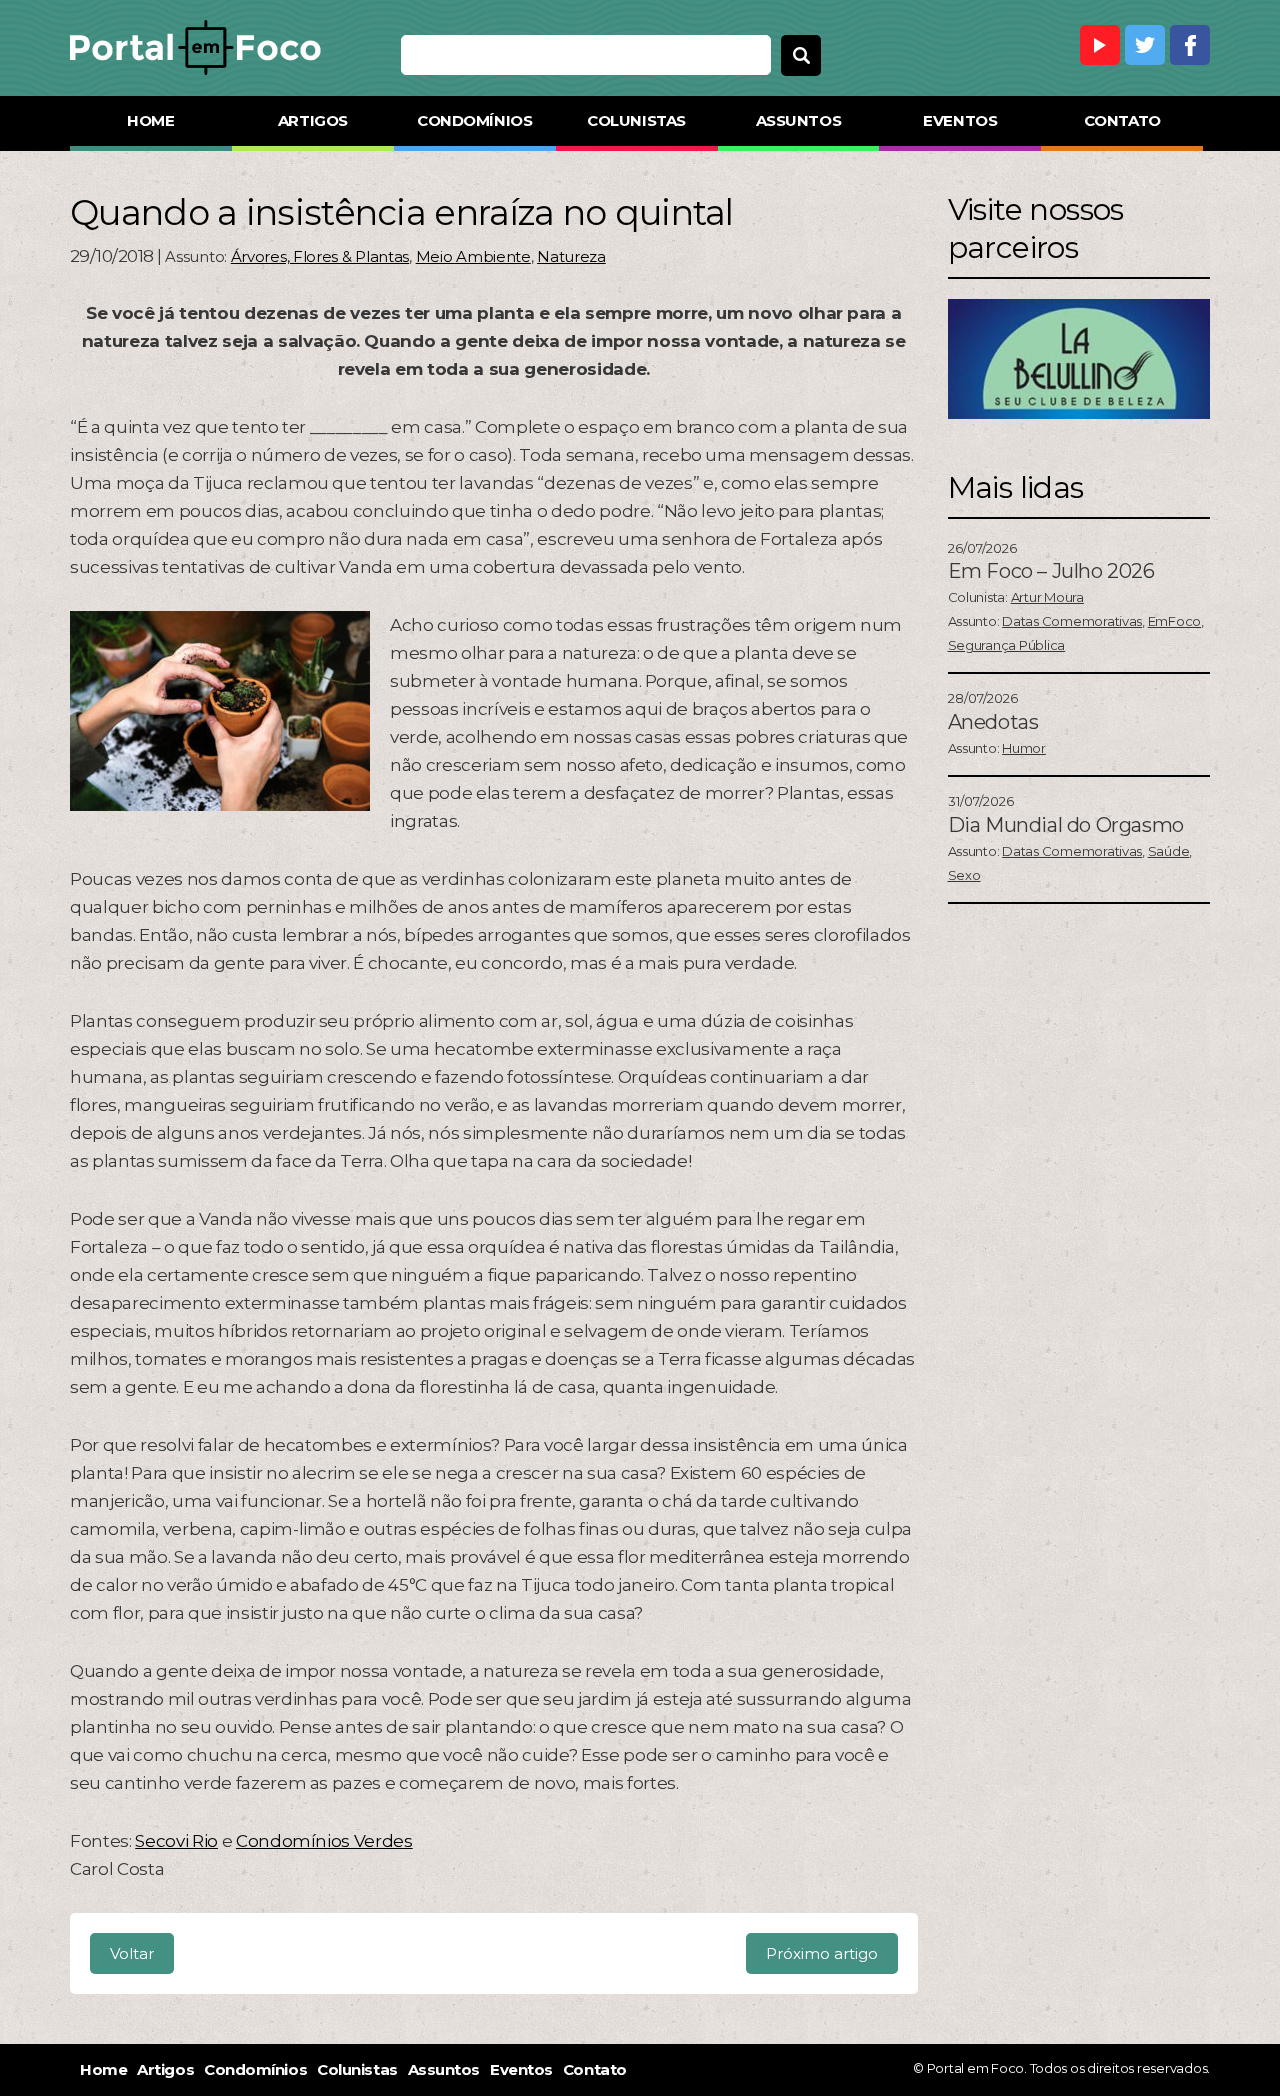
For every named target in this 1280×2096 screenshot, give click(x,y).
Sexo (964, 875)
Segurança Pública (1007, 645)
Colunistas (636, 120)
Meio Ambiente (473, 256)
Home (150, 120)
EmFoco (1174, 621)
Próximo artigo (822, 1953)
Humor (1024, 748)
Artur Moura (1047, 597)
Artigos (313, 120)
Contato (1122, 120)
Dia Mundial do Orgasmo (1066, 825)
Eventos (960, 120)
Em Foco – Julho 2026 (1051, 571)
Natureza (571, 256)
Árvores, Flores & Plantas (320, 256)
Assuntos (798, 120)
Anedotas (993, 722)
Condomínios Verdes (324, 1841)
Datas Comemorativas (1072, 621)
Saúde (1169, 851)
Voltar (132, 1953)
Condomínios (474, 120)
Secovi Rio (176, 1841)
